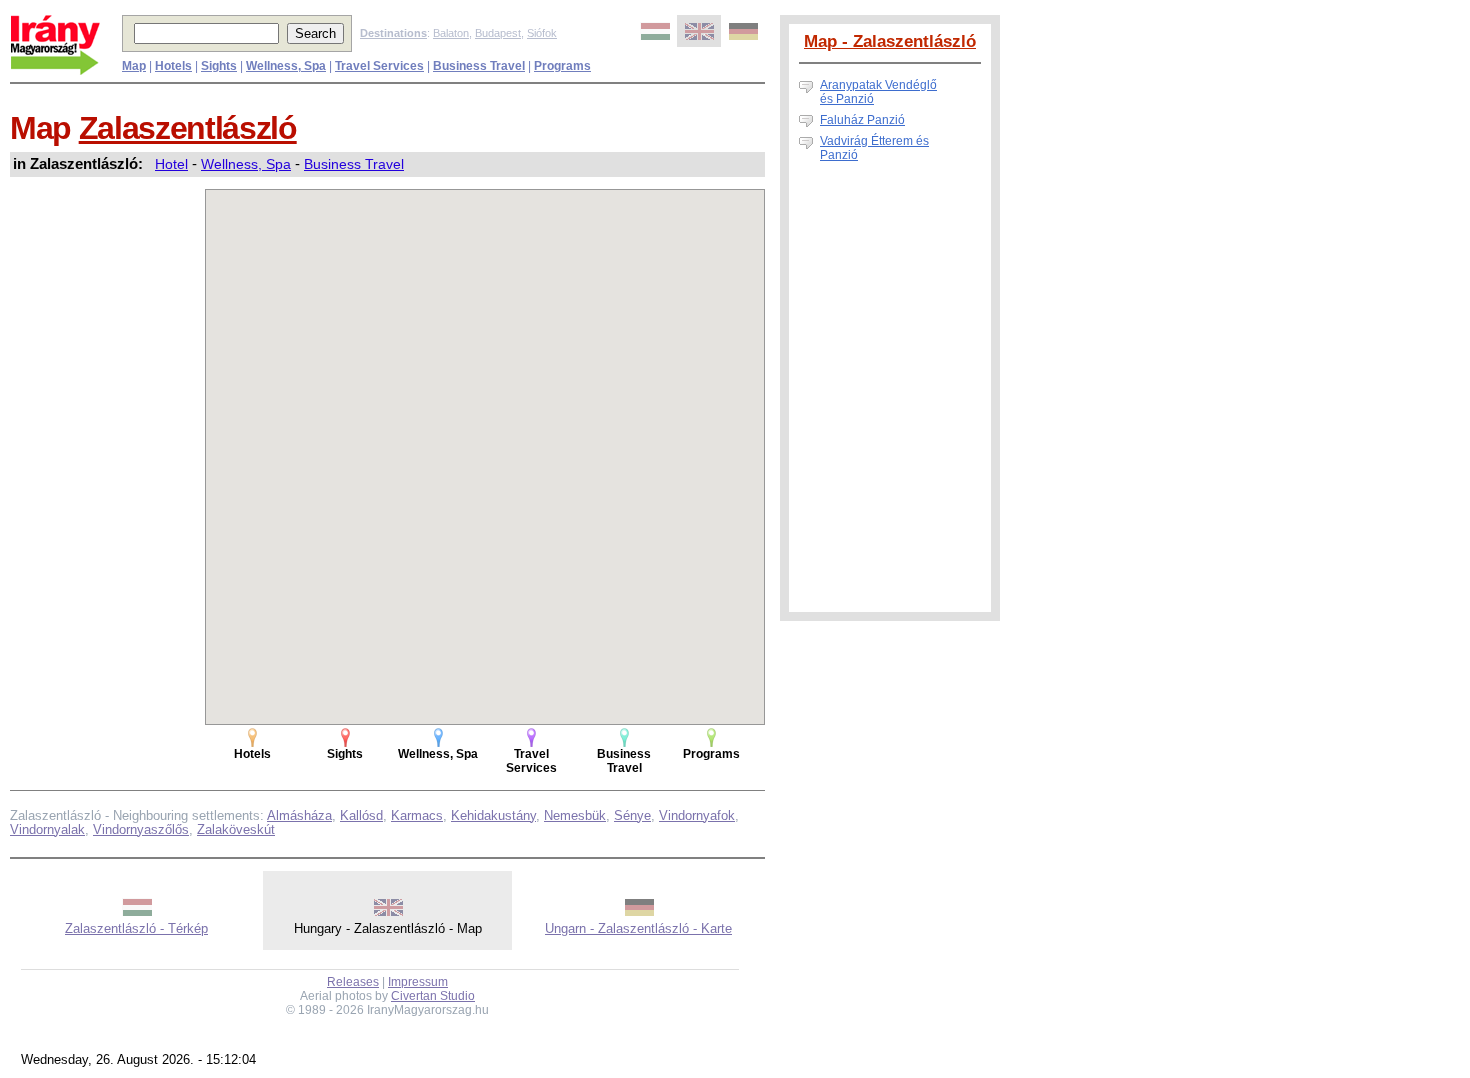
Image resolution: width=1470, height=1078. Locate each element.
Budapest (498, 33)
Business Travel (354, 164)
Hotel (171, 164)
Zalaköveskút (236, 829)
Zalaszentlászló (188, 128)
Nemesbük (575, 815)
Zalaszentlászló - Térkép (136, 928)
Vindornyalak (47, 829)
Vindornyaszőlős (141, 829)
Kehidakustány (493, 815)
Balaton (451, 33)
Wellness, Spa (246, 164)
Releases (353, 982)
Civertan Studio (433, 996)
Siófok (542, 33)
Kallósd (361, 815)
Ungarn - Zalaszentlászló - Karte (638, 928)
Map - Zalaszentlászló (890, 41)
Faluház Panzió (862, 120)
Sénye (632, 815)
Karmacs (417, 815)
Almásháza (299, 815)
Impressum (418, 982)
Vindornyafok (697, 815)
